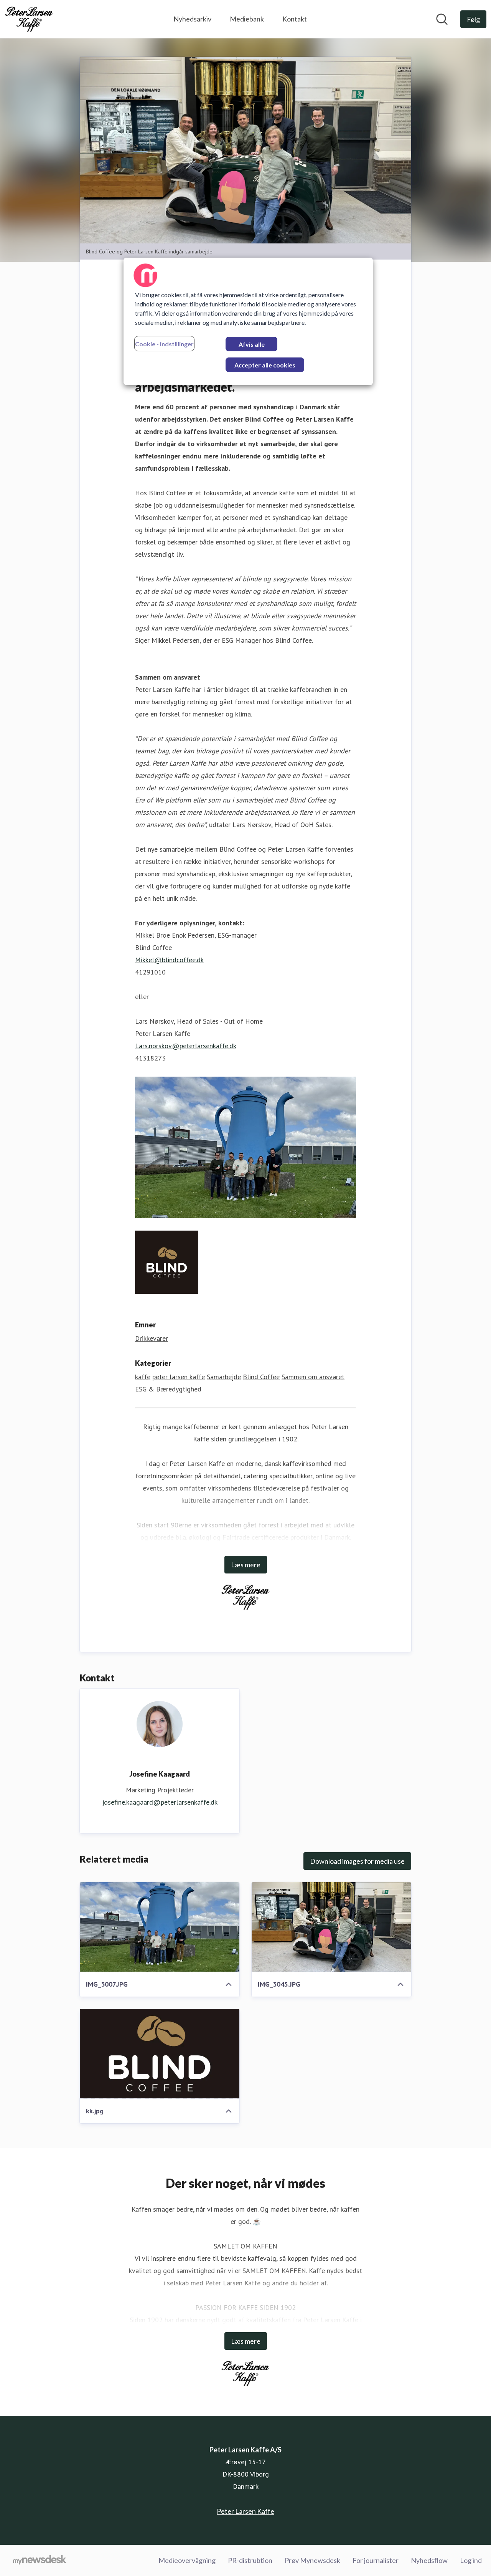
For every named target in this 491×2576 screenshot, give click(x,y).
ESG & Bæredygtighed (168, 1389)
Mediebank (247, 19)
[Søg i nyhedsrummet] (442, 19)
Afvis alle (252, 344)
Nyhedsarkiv (192, 19)
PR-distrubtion (250, 2560)
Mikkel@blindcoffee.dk (169, 960)
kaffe (143, 1377)
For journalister (376, 2560)
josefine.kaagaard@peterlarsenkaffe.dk (160, 1802)
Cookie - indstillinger (164, 344)
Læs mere (246, 1565)
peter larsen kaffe (179, 1377)
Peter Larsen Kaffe (245, 2511)
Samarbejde (224, 1377)
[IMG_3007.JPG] (160, 1927)
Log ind (471, 2560)
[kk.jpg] (160, 2054)
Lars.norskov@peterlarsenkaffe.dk (186, 1046)
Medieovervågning (187, 2560)
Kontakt (295, 19)
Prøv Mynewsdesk (312, 2560)
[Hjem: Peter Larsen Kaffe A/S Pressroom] (29, 19)
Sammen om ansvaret (313, 1377)
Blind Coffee (261, 1377)
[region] (248, 321)
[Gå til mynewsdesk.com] (40, 2561)
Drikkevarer (152, 1338)
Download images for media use (357, 1861)
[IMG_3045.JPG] (331, 1927)
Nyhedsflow (429, 2560)
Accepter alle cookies (265, 365)
